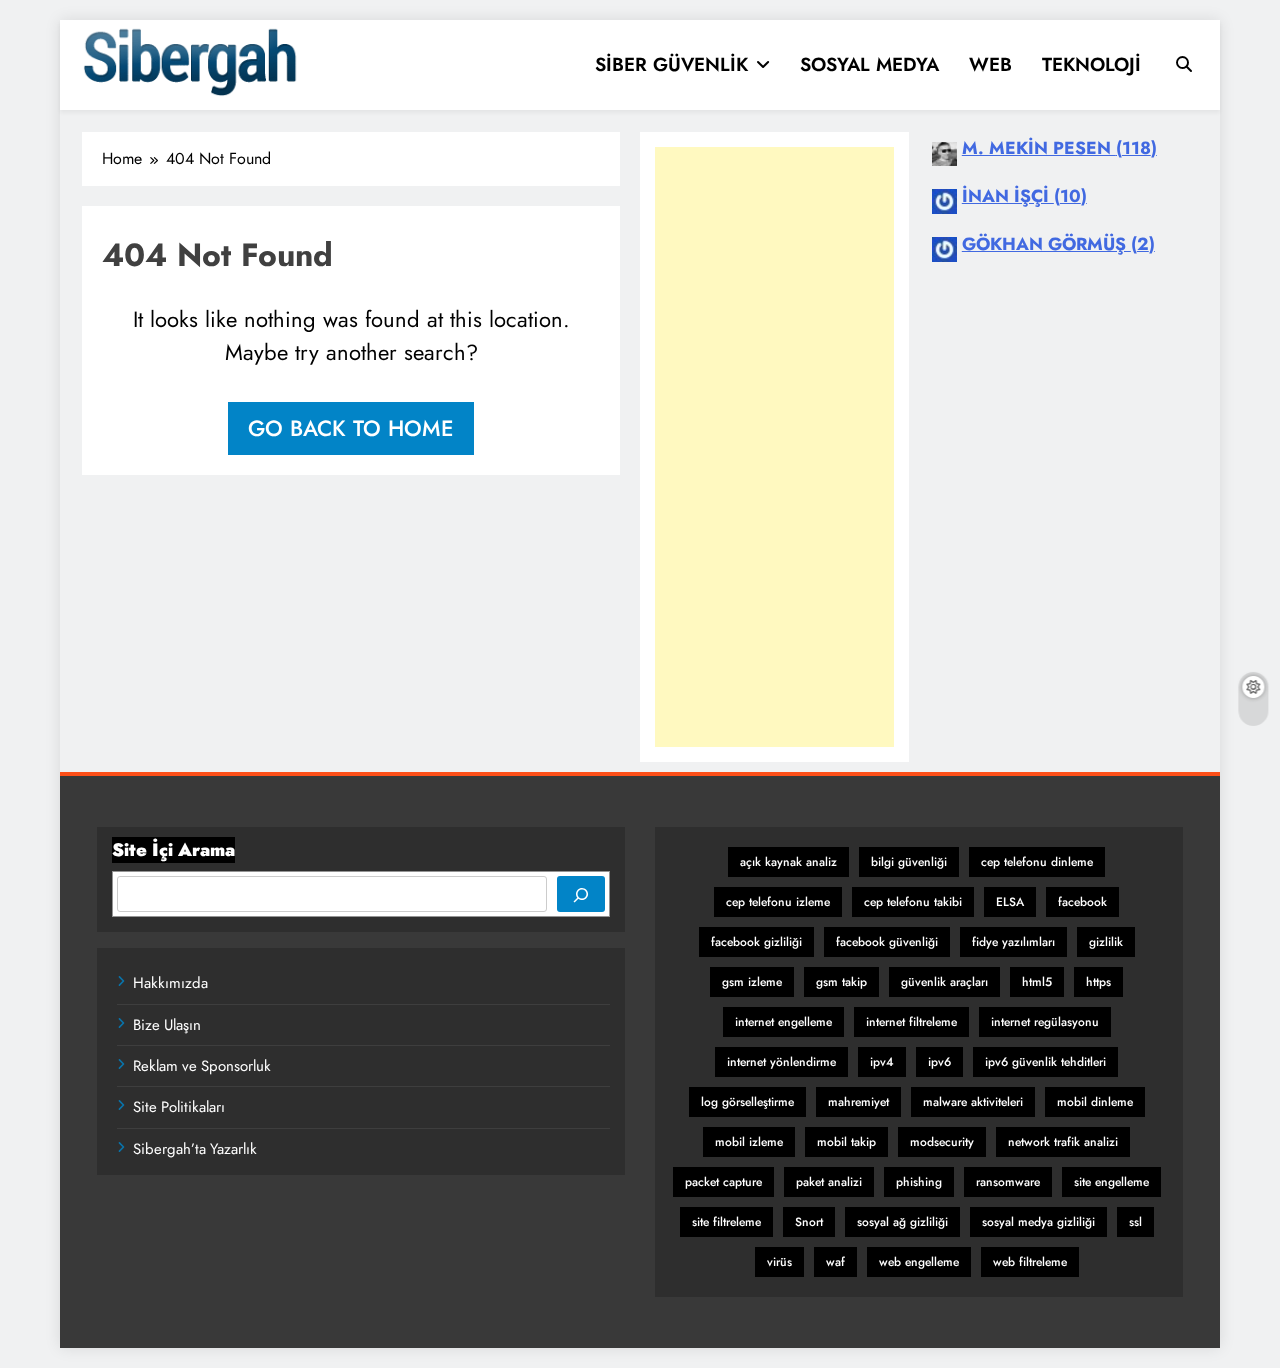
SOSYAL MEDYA (869, 64)
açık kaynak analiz (788, 862)
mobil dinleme (1095, 1102)
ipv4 (882, 1062)
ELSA (1010, 902)
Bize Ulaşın (167, 1025)
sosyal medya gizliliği (1038, 1222)
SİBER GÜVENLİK (671, 64)
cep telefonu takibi (913, 902)
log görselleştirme (747, 1102)
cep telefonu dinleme (1037, 862)
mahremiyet (858, 1102)
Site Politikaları (179, 1107)
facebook (1082, 902)
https (1098, 982)
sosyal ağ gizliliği (902, 1222)
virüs (779, 1262)
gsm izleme (752, 982)
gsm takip (841, 982)
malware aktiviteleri (973, 1102)
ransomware (1008, 1182)
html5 (1037, 982)
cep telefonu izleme (778, 902)
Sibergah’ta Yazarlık (195, 1149)
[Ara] (581, 894)
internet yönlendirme (781, 1062)
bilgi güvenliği (909, 862)
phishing (919, 1182)
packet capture (723, 1182)
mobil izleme (749, 1142)
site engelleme (1111, 1182)
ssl (1135, 1222)
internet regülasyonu (1045, 1022)
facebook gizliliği (756, 942)
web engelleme (919, 1262)
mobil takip (846, 1142)
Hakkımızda (170, 983)
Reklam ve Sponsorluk (202, 1066)
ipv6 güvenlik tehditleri (1045, 1062)
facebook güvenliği (887, 942)
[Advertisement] (774, 447)
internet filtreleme (911, 1022)
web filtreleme (1030, 1262)
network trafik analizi (1063, 1142)
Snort (809, 1222)
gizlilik (1106, 942)
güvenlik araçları (944, 982)
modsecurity (942, 1142)
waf (835, 1262)
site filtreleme (726, 1222)
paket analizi (829, 1182)
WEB (990, 64)
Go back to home (351, 428)
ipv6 (939, 1062)
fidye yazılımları (1013, 942)
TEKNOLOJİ (1091, 64)
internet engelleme (783, 1022)
